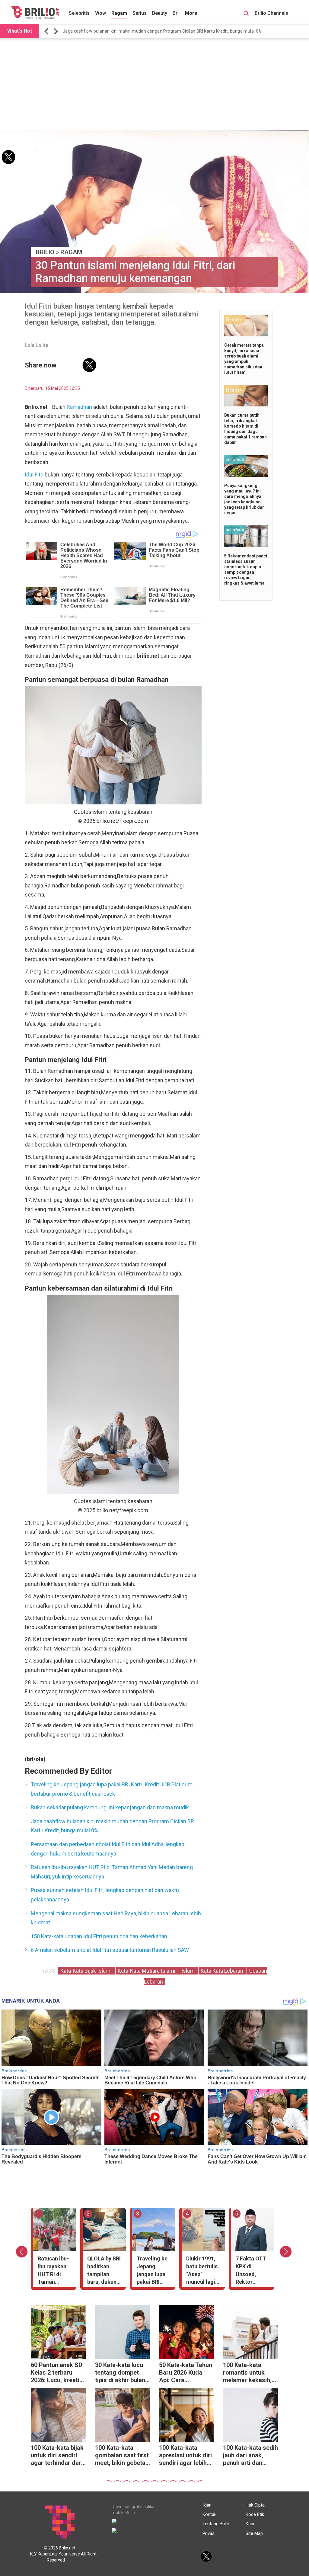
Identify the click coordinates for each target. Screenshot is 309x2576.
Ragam (119, 13)
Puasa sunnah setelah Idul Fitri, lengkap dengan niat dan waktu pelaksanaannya (105, 1895)
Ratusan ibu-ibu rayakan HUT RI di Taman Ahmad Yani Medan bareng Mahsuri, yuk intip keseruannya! (164, 31)
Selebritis (79, 13)
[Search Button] (246, 14)
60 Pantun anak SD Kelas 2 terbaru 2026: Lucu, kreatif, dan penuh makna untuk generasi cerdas (57, 2373)
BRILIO (45, 252)
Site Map (254, 2533)
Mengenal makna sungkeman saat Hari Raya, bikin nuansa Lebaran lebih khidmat (116, 1918)
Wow (100, 13)
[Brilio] (35, 12)
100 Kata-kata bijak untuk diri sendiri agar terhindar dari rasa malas (57, 2456)
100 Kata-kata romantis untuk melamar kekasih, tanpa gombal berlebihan (247, 2373)
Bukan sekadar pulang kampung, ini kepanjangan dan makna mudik (110, 1807)
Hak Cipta (255, 2505)
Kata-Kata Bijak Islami (87, 1971)
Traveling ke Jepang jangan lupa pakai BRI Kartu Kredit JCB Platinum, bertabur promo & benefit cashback (112, 1789)
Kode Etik (255, 2514)
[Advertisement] (154, 85)
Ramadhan (79, 407)
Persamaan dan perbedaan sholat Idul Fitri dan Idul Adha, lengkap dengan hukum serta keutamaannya (108, 1849)
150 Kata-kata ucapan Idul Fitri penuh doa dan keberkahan (99, 1936)
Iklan (207, 2505)
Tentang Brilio (216, 2524)
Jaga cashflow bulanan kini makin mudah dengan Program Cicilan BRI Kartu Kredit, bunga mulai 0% (113, 1826)
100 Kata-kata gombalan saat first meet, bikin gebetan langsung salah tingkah (122, 2456)
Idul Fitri (34, 475)
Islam (189, 1971)
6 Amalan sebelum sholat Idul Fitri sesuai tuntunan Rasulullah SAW (110, 1950)
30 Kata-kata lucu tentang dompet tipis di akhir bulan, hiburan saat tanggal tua (121, 2373)
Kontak (209, 2514)
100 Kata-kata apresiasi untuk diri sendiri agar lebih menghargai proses (186, 2456)
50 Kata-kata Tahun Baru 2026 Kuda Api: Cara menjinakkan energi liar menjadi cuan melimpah (186, 2373)
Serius (140, 13)
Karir (250, 2524)
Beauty (160, 13)
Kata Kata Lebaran (223, 1971)
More (191, 13)
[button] (47, 31)
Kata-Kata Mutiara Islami (147, 1971)
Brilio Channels (272, 13)
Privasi (209, 2533)
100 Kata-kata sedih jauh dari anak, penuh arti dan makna (250, 2456)
